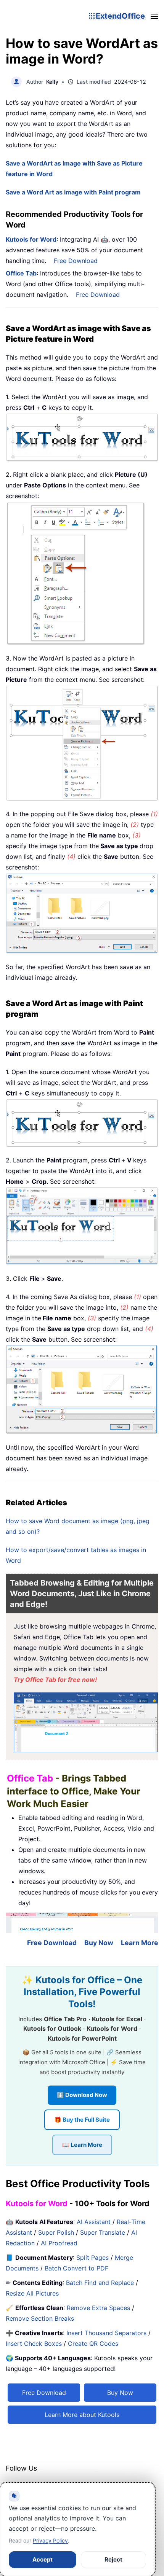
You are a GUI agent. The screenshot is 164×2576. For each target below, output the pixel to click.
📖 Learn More (82, 2145)
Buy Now (99, 1943)
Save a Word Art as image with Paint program (73, 192)
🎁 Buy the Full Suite (82, 2120)
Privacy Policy (50, 2540)
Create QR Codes (93, 2344)
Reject (113, 2559)
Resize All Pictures (32, 2293)
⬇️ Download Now (82, 2095)
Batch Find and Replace (100, 2283)
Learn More (140, 1943)
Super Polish (56, 2232)
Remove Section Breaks (40, 2318)
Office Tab (21, 273)
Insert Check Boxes (34, 2344)
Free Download (76, 261)
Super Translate (103, 2232)
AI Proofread (59, 2243)
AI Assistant (94, 2222)
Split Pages (92, 2258)
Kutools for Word (31, 239)
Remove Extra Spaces (98, 2308)
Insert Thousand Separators (106, 2333)
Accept (43, 2559)
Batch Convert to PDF (76, 2268)
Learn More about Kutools (82, 2415)
